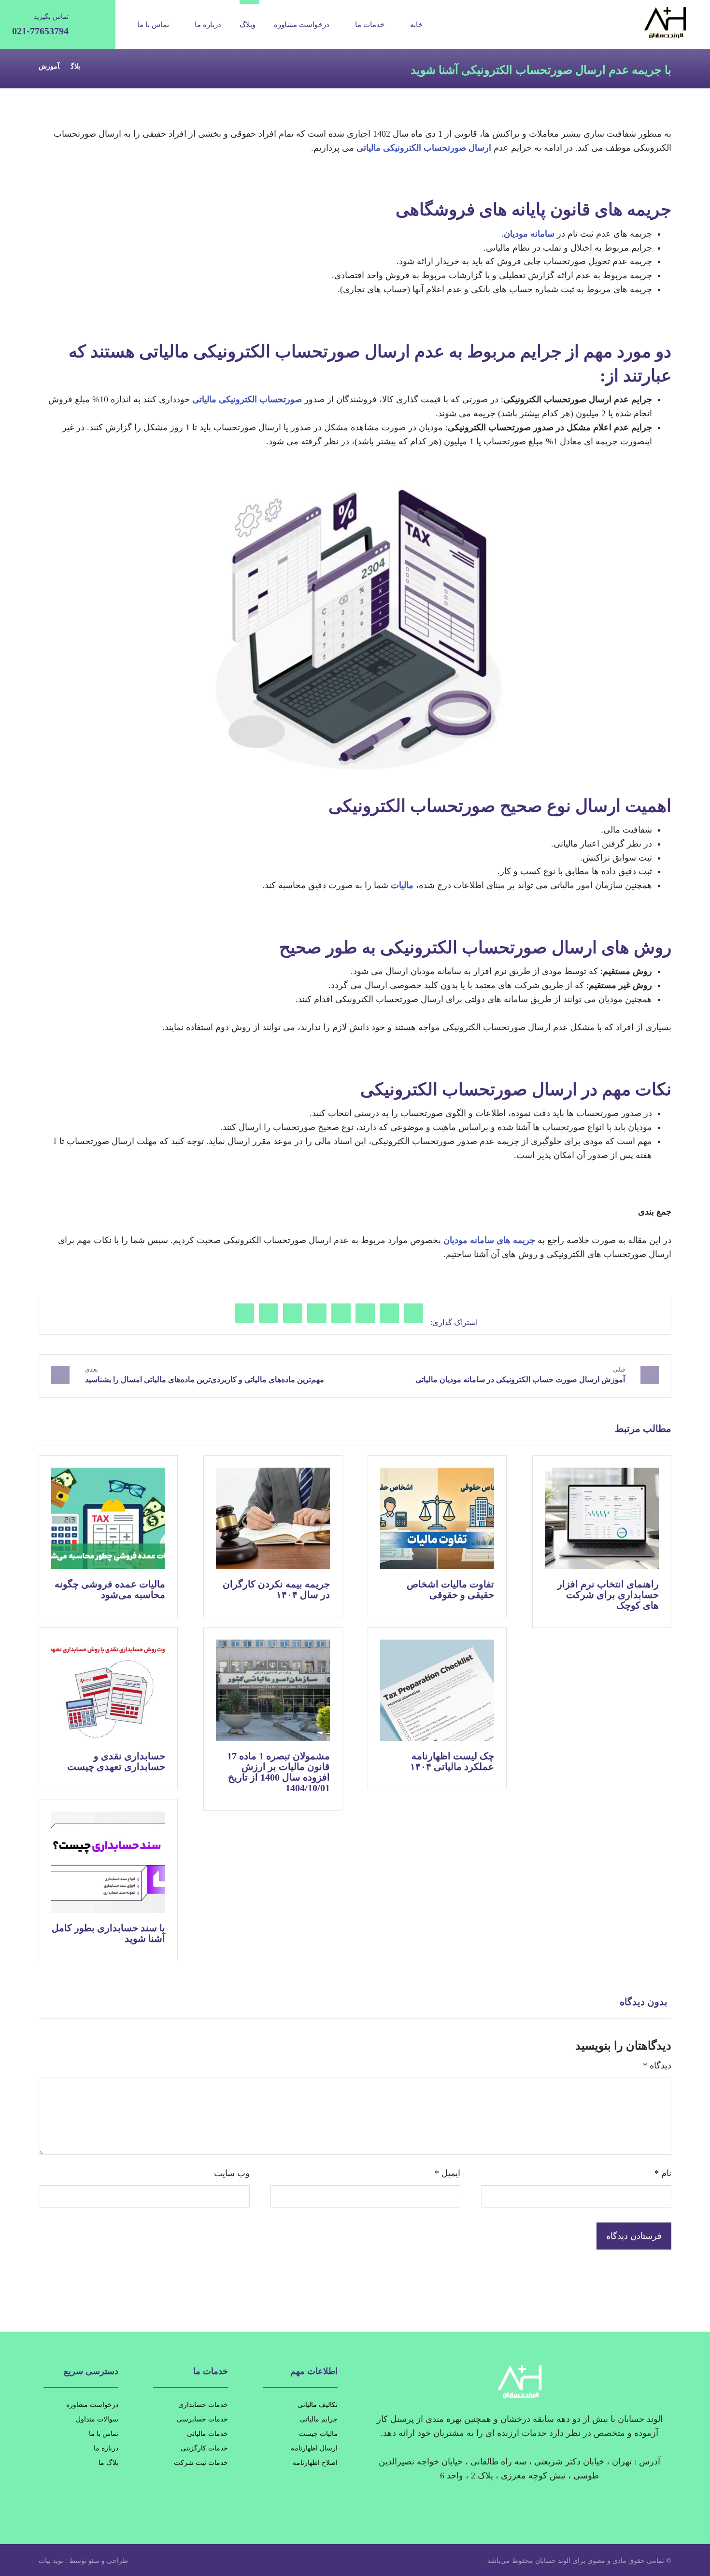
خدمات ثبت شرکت (201, 2463)
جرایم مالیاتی (319, 2419)
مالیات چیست (318, 2434)
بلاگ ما (108, 2463)
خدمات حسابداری (203, 2405)
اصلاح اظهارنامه (315, 2463)
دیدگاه (657, 2066)
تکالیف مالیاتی (318, 2405)
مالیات (402, 885)
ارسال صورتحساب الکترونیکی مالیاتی (424, 148)
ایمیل (447, 2173)
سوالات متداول (97, 2419)
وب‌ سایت (232, 2173)
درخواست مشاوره (92, 2405)
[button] (413, 1313)
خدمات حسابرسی (202, 2419)
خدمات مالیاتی (207, 2434)
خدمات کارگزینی (204, 2448)
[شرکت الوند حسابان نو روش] (638, 23)
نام (663, 2173)
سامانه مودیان (529, 234)
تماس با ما (104, 2434)
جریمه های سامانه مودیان (489, 1240)
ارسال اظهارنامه (314, 2448)
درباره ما (106, 2448)
